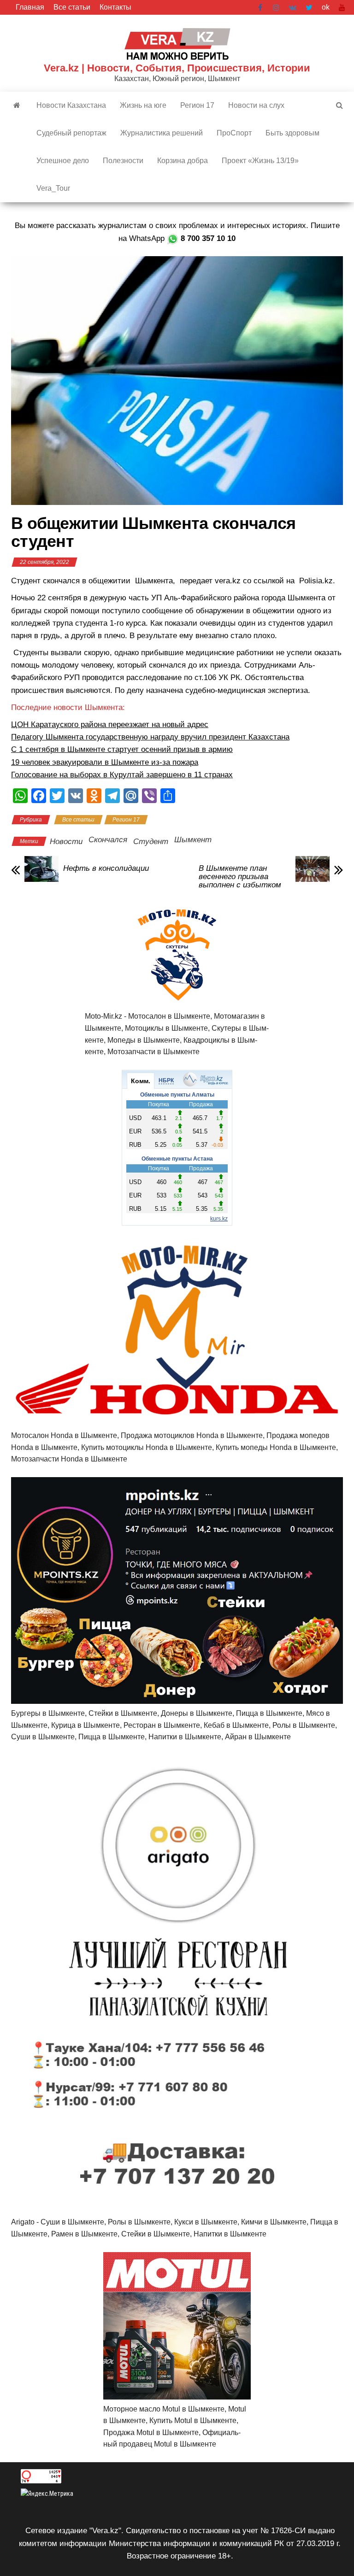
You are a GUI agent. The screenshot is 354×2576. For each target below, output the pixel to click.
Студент (151, 842)
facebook (261, 7)
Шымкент (193, 840)
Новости (66, 842)
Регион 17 (197, 105)
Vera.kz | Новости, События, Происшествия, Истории (177, 68)
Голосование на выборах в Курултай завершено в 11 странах (122, 775)
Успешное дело (63, 161)
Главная (30, 7)
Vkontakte (292, 7)
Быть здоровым (292, 133)
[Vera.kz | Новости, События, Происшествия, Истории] (17, 106)
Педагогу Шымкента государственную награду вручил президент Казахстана (150, 737)
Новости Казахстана (71, 105)
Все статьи (72, 7)
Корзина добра (183, 161)
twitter (309, 7)
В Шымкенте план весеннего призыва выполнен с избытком (240, 877)
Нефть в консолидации (106, 868)
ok (326, 7)
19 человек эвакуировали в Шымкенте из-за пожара (105, 762)
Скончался (108, 840)
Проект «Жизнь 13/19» (260, 161)
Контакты (115, 7)
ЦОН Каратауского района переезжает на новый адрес (110, 725)
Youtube (342, 7)
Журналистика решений (162, 133)
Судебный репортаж (71, 133)
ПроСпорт (234, 133)
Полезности (123, 161)
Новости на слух (256, 105)
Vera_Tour (53, 188)
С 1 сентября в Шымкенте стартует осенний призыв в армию (122, 749)
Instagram (276, 7)
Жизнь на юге (143, 105)
